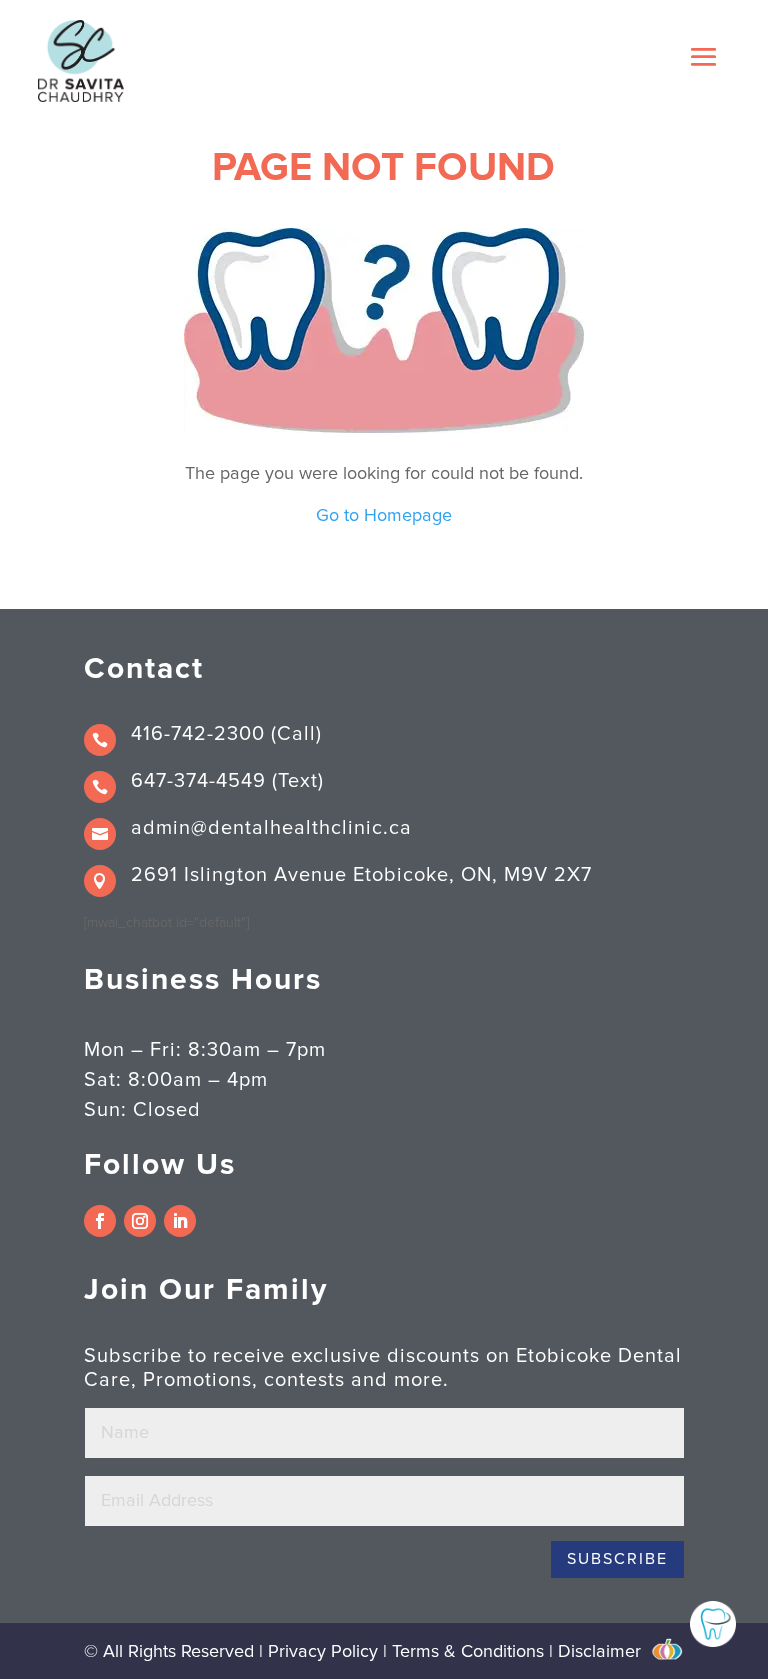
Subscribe (617, 1559)
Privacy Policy (325, 1652)
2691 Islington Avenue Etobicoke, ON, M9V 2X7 (361, 875)
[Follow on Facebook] (100, 1221)
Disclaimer (599, 1652)
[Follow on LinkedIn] (180, 1221)
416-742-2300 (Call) (226, 734)
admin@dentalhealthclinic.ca (271, 828)
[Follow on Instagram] (140, 1221)
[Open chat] (713, 1624)
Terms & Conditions (468, 1652)
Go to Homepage (384, 516)
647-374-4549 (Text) (227, 781)
